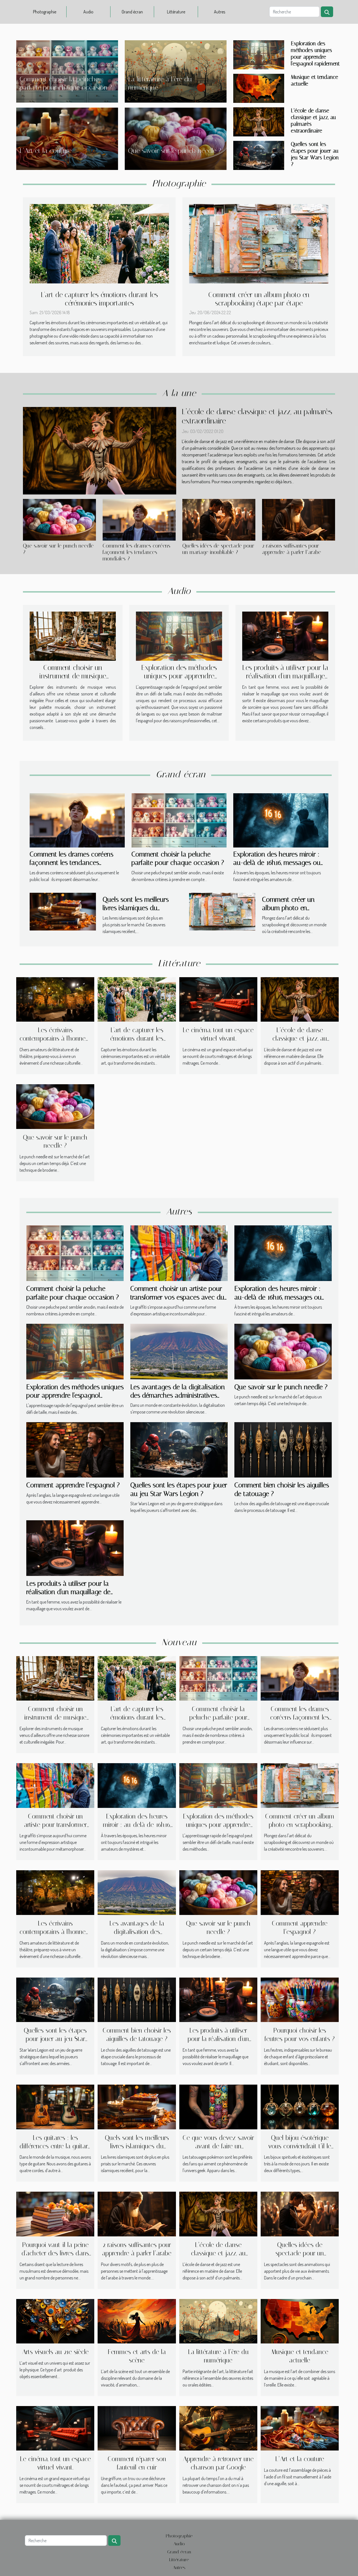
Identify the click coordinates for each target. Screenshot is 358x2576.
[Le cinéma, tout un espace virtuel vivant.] (218, 999)
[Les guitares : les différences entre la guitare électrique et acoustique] (55, 2106)
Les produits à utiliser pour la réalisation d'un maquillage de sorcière (285, 676)
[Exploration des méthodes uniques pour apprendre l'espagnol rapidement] (259, 54)
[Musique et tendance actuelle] (259, 88)
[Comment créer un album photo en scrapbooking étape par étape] (259, 243)
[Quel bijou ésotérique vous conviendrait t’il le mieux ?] (300, 2106)
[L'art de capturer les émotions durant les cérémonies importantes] (99, 243)
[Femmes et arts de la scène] (137, 2321)
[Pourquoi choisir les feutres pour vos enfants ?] (300, 1999)
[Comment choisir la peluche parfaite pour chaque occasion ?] (179, 820)
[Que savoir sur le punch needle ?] (59, 520)
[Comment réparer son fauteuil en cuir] (137, 2428)
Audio (88, 12)
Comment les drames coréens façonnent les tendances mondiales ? (136, 552)
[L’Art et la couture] (300, 2428)
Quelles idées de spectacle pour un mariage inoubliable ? (218, 549)
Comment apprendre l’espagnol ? (73, 1485)
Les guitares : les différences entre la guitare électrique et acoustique (55, 2146)
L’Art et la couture (46, 151)
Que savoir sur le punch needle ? (175, 151)
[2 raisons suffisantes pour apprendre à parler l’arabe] (299, 520)
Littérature (176, 12)
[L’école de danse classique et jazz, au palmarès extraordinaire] (259, 121)
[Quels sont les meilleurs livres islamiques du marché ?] (63, 911)
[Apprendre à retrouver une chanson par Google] (218, 2428)
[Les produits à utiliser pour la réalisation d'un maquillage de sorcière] (285, 636)
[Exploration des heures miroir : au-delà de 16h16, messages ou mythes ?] (281, 820)
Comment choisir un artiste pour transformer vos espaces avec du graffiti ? (177, 1297)
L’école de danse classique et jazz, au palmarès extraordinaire (300, 1039)
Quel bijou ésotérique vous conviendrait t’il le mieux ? (300, 2146)
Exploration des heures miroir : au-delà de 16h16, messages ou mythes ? (277, 863)
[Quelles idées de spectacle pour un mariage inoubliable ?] (219, 520)
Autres (220, 12)
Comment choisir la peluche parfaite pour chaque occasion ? (218, 1717)
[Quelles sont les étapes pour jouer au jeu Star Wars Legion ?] (259, 155)
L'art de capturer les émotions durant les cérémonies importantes (99, 299)
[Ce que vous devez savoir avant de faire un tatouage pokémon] (218, 2106)
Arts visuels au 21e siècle (55, 2352)
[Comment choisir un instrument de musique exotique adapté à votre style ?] (73, 636)
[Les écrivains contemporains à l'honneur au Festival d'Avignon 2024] (55, 999)
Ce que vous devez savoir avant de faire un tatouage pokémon (218, 2146)
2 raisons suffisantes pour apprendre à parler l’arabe (292, 549)
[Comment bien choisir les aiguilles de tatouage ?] (283, 1449)
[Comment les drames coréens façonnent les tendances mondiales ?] (139, 520)
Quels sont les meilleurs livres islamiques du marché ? (136, 908)
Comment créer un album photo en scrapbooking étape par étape (259, 299)
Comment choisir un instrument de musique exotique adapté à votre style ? (73, 680)
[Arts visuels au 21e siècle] (55, 2321)
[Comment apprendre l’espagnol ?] (75, 1449)
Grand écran (132, 12)
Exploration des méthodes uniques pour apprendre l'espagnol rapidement (315, 54)
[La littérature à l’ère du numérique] (218, 2321)
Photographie (45, 12)
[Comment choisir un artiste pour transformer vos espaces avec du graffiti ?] (179, 1253)
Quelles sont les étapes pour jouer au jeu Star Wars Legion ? (315, 154)
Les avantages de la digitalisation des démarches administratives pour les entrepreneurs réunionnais (179, 1395)
